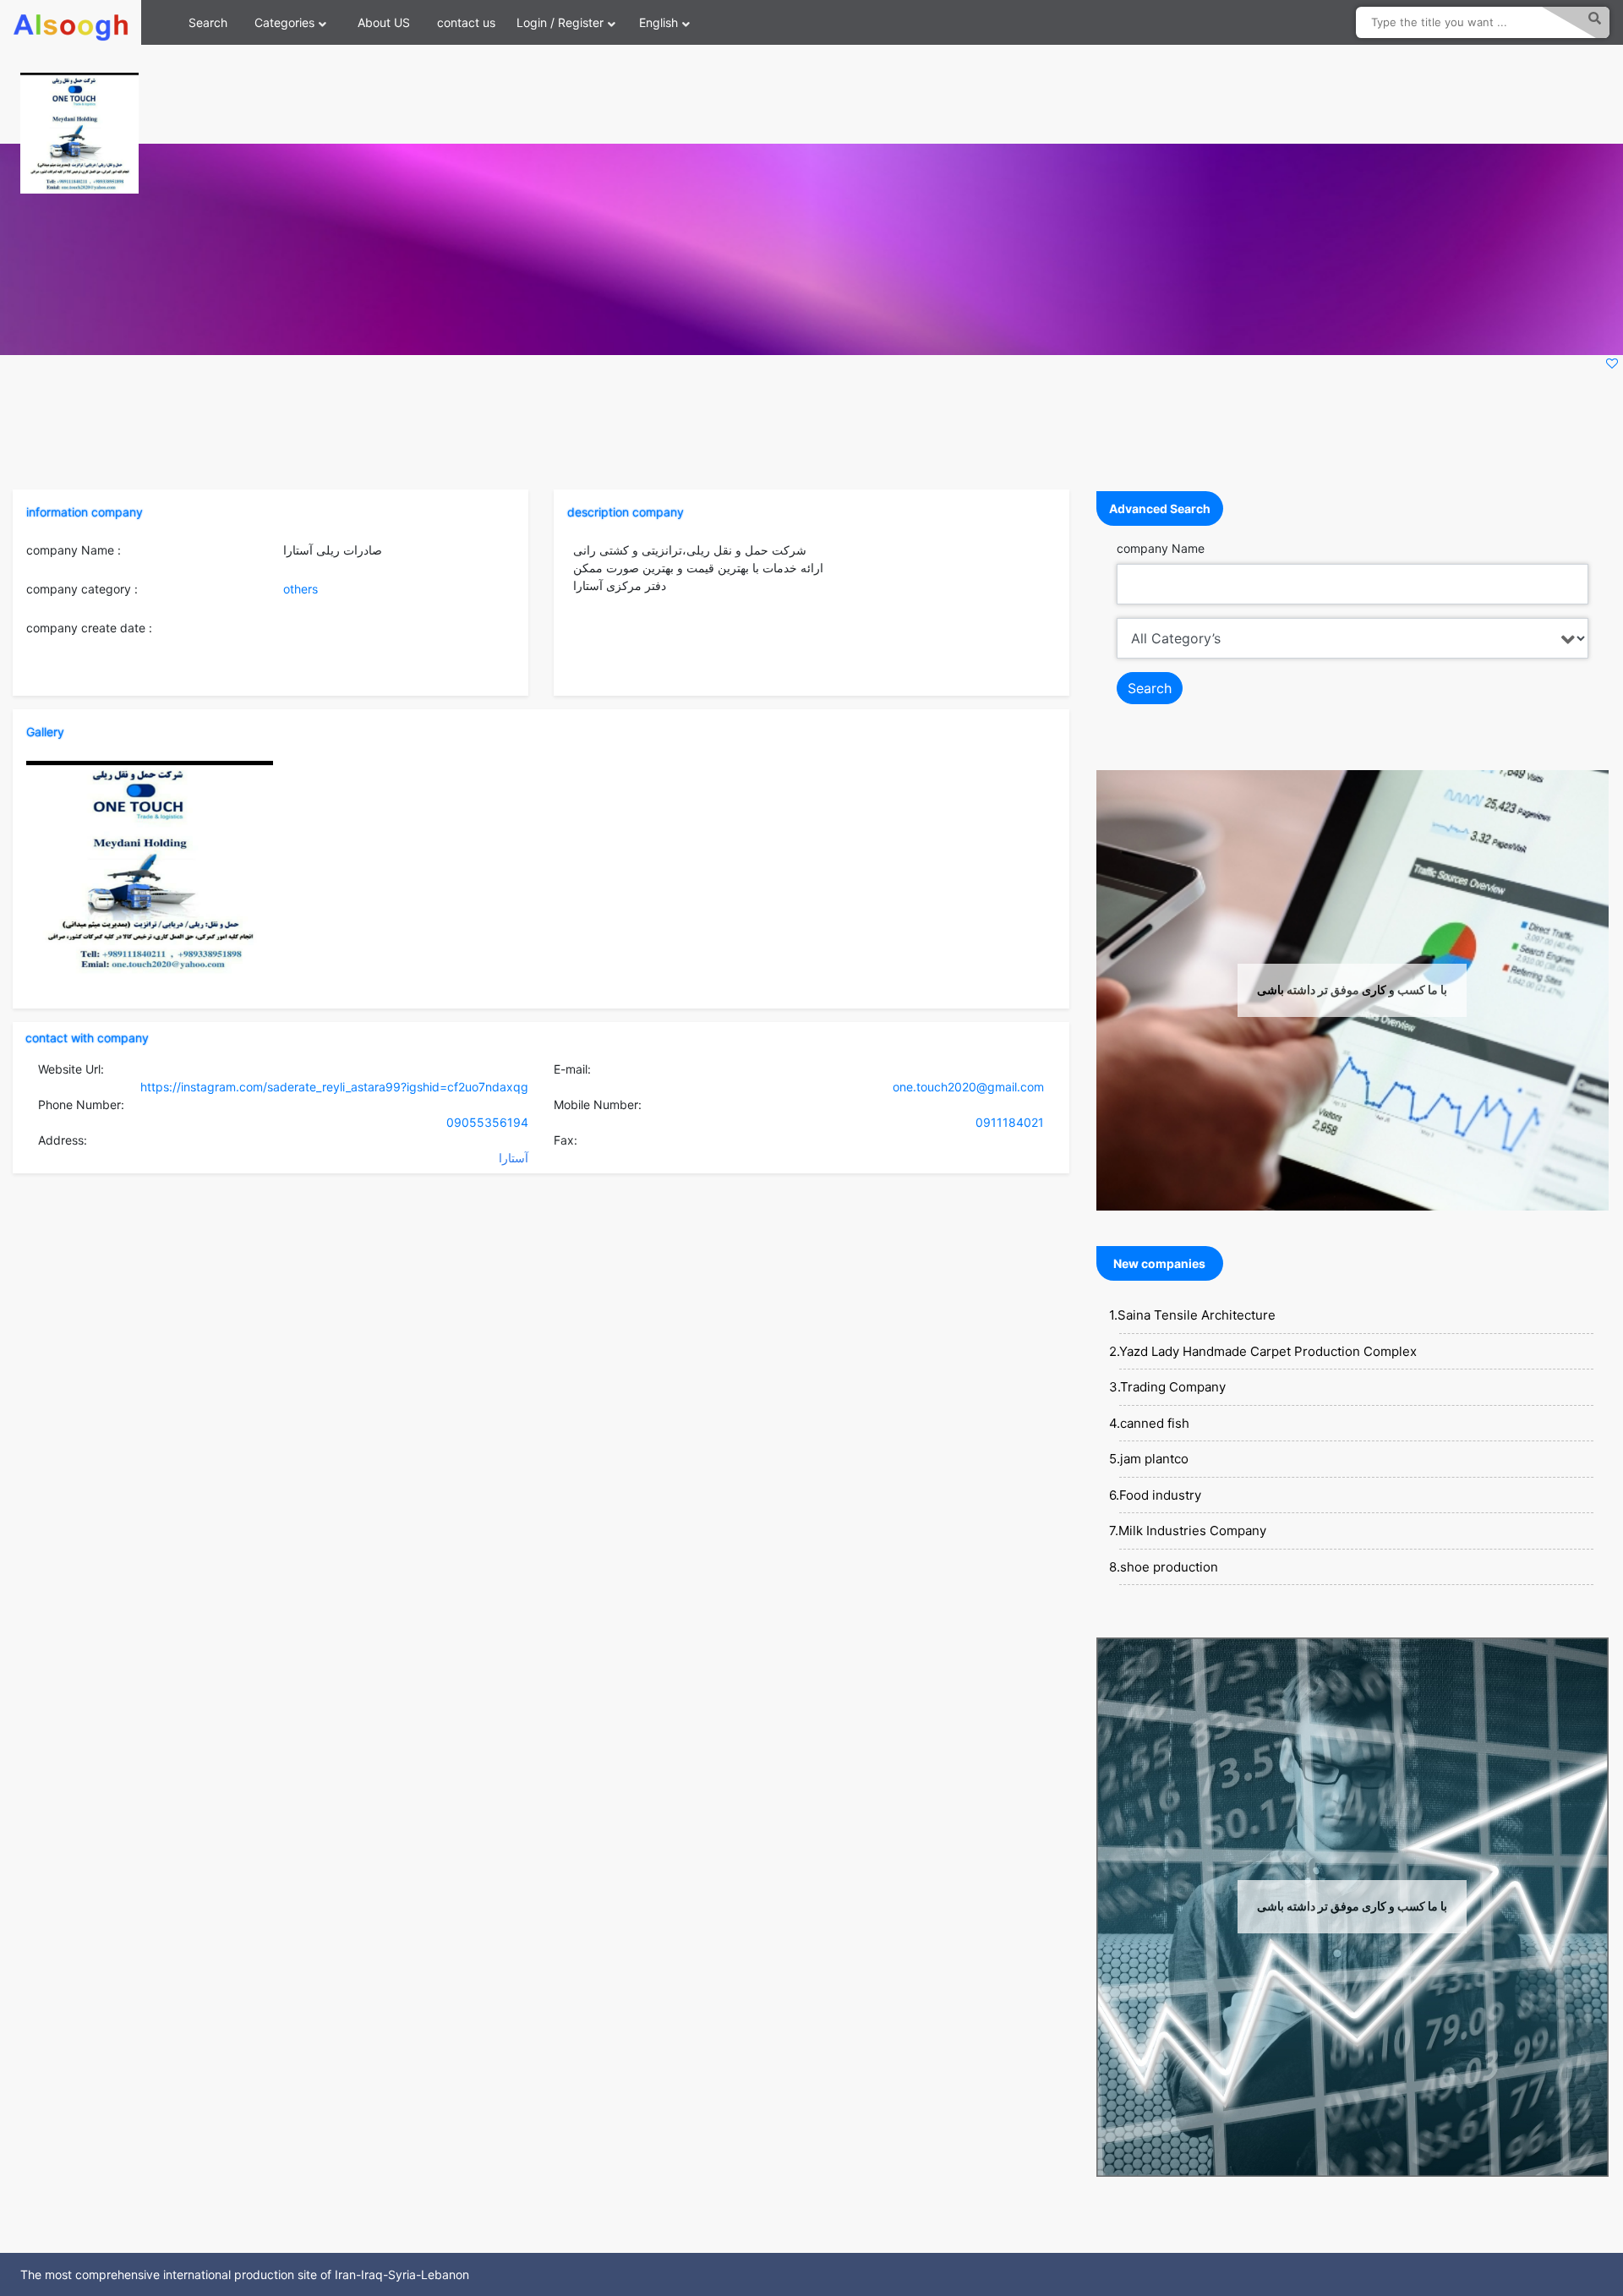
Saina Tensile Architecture (1197, 1315)
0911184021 (1010, 1122)
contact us (466, 22)
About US (384, 22)
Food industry (1160, 1495)
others (301, 589)
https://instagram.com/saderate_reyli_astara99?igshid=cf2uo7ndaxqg (334, 1087)
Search (208, 22)
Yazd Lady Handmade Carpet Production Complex (1268, 1351)
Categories (284, 22)
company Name (1161, 548)
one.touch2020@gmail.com (968, 1087)
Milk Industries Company (1192, 1531)
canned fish (1155, 1423)
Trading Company (1173, 1387)
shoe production (1169, 1567)
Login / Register (560, 22)
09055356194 (487, 1122)
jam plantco (1154, 1459)
